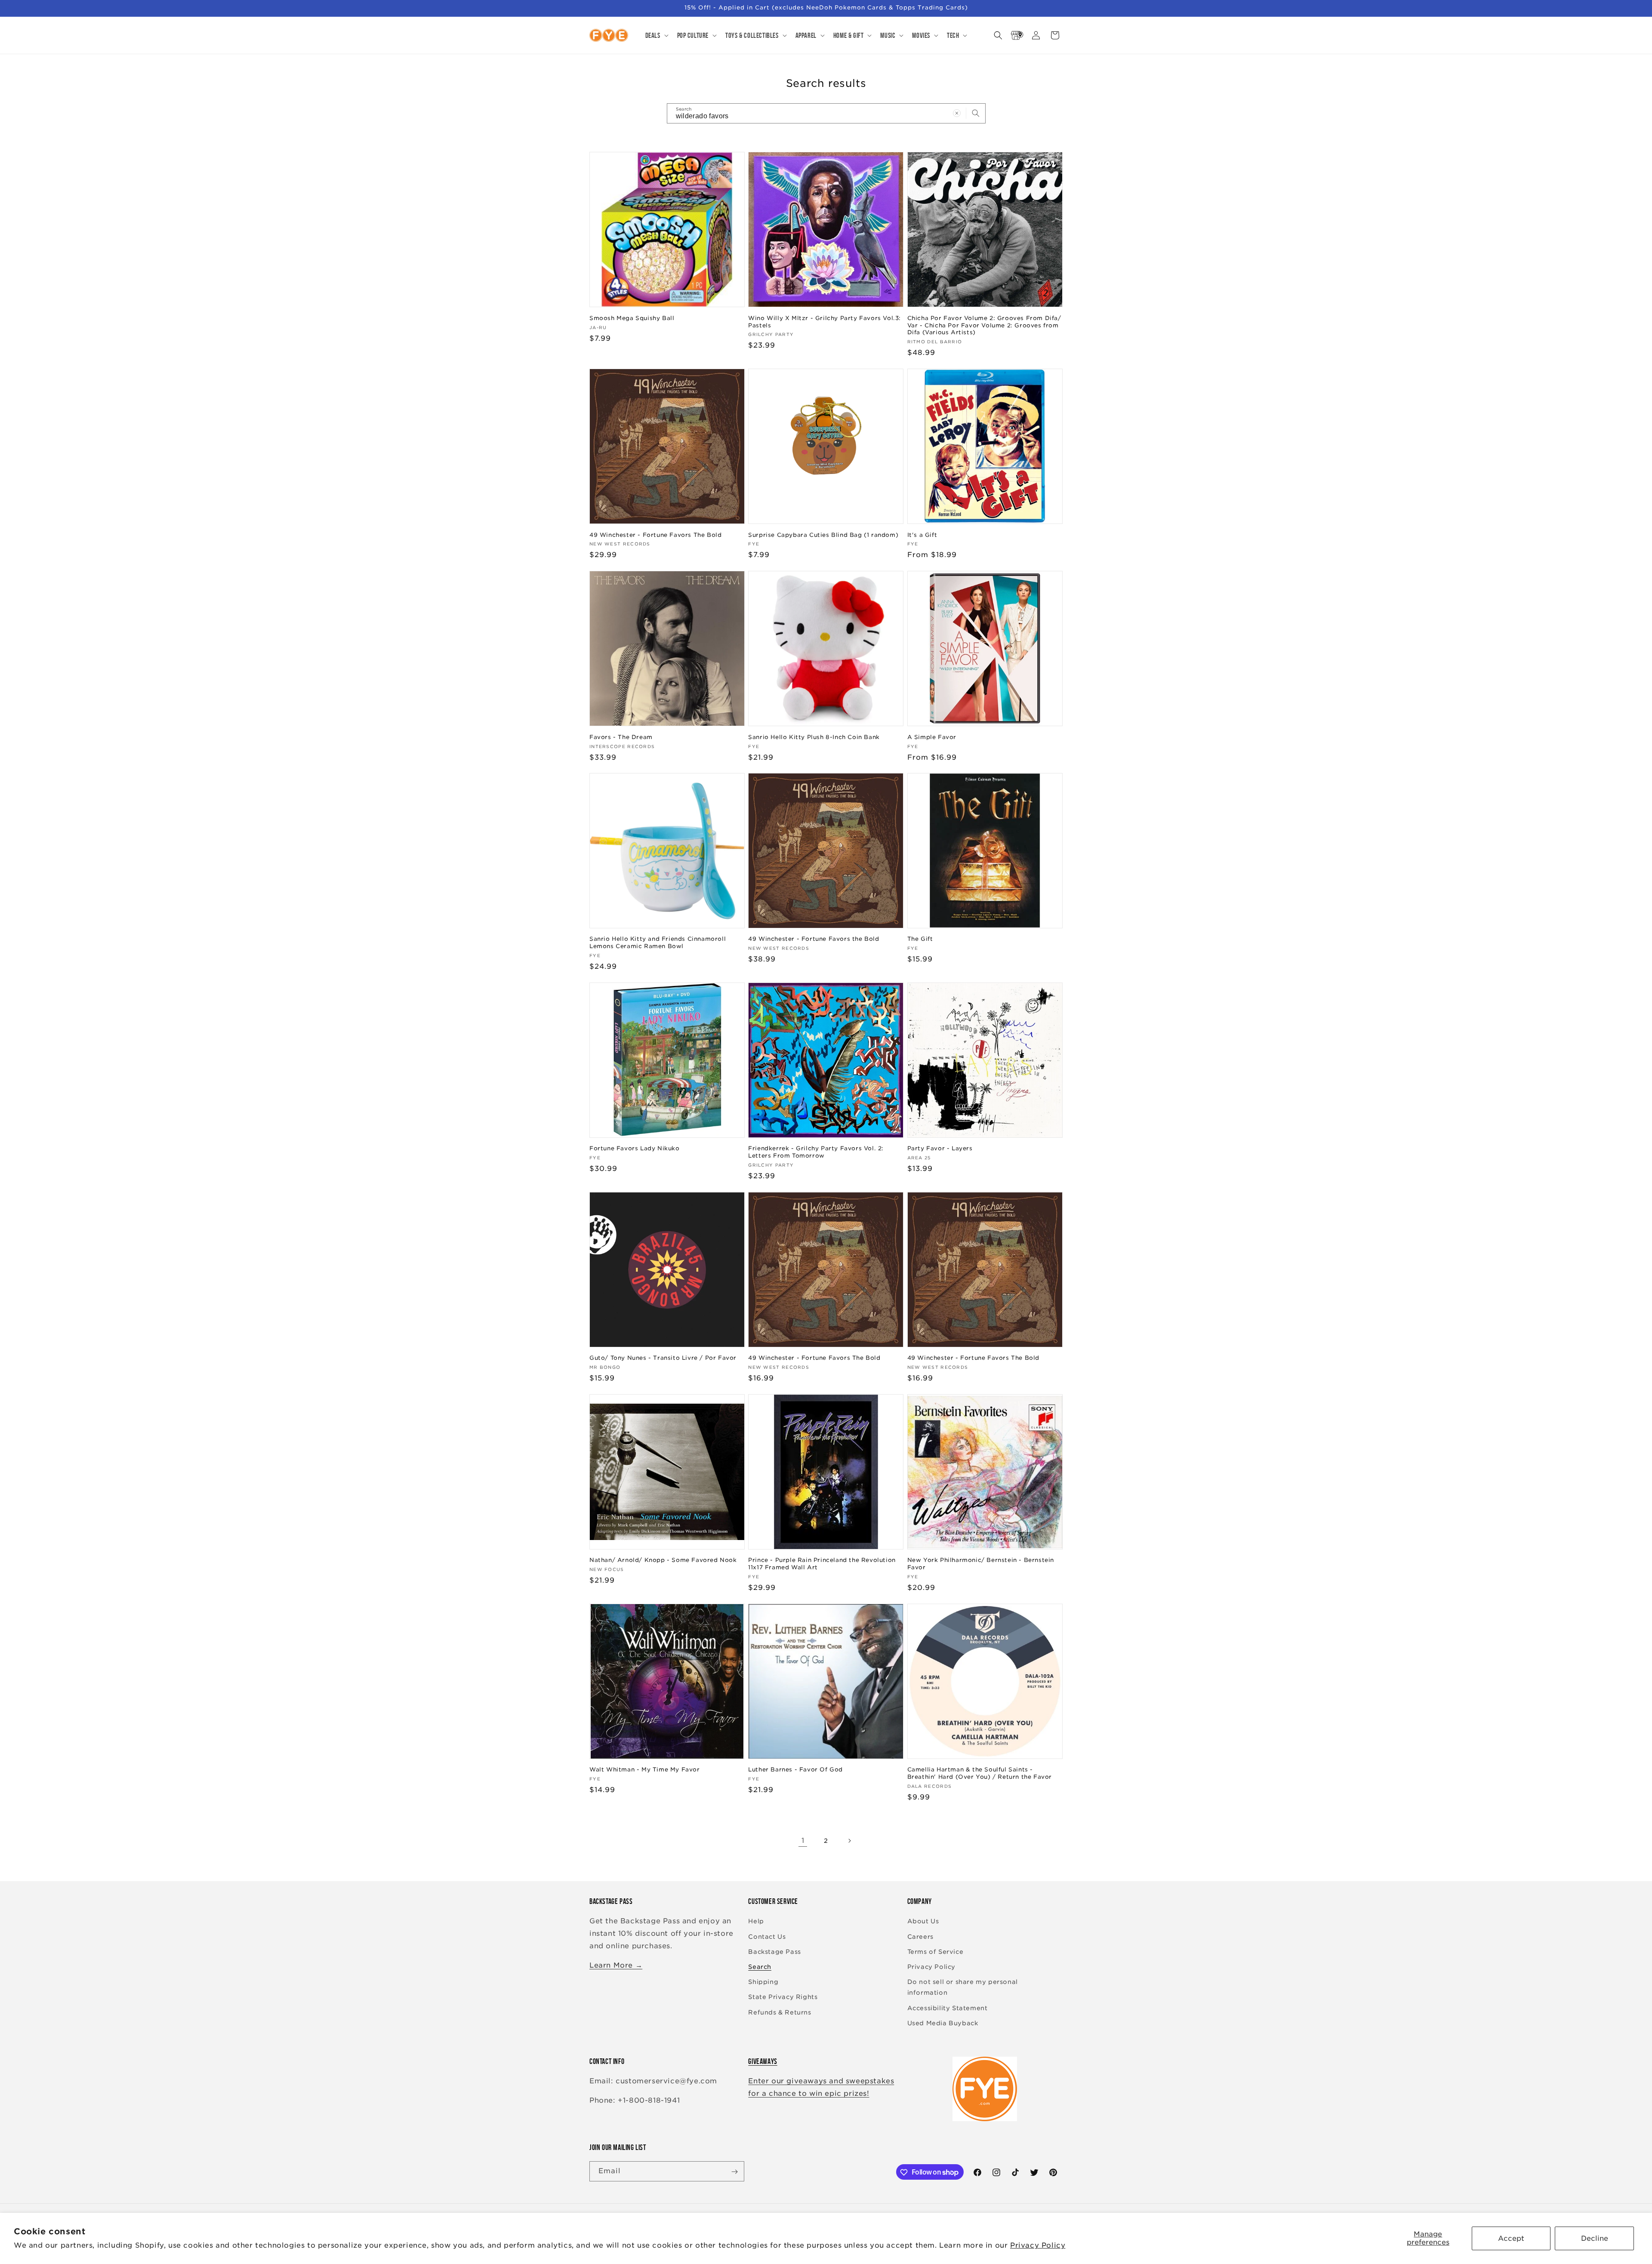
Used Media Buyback (943, 2023)
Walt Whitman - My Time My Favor (645, 1770)
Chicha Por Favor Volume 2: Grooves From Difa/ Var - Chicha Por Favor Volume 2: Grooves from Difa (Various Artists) (984, 325)
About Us (923, 1922)
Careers (920, 1937)
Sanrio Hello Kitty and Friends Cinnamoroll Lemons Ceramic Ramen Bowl (658, 943)
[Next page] (849, 1841)
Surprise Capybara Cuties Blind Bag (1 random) (823, 534)
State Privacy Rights (783, 1997)
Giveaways (763, 2061)
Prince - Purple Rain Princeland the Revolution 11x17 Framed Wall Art (822, 1564)
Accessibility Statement (948, 2008)
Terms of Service (935, 1952)
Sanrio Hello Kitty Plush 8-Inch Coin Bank (814, 737)
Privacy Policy (1038, 2245)
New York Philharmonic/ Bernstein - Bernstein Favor (981, 1564)
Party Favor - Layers (940, 1148)
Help (756, 1922)
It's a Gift (922, 534)
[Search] (976, 113)
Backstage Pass (774, 1952)
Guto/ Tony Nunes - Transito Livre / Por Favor (663, 1358)
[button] (656, 35)
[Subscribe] (734, 2172)
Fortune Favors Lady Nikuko (635, 1148)
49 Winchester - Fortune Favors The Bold (655, 534)
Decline (1595, 2238)
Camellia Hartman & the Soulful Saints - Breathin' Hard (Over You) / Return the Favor (980, 1774)
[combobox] (826, 113)
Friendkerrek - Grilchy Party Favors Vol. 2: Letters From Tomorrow (816, 1152)
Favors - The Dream (621, 737)
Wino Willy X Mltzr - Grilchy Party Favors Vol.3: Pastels (824, 321)
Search (760, 1967)
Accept (1511, 2238)
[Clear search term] (957, 113)
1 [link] (803, 1840)
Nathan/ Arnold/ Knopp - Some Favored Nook (663, 1560)
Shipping (763, 1982)
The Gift (920, 939)
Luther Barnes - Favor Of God (795, 1770)
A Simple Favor (932, 737)
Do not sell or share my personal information (963, 1987)
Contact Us (767, 1937)
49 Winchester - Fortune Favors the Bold (814, 939)
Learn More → (616, 1965)
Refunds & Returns (780, 2012)
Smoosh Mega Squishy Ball (632, 318)
